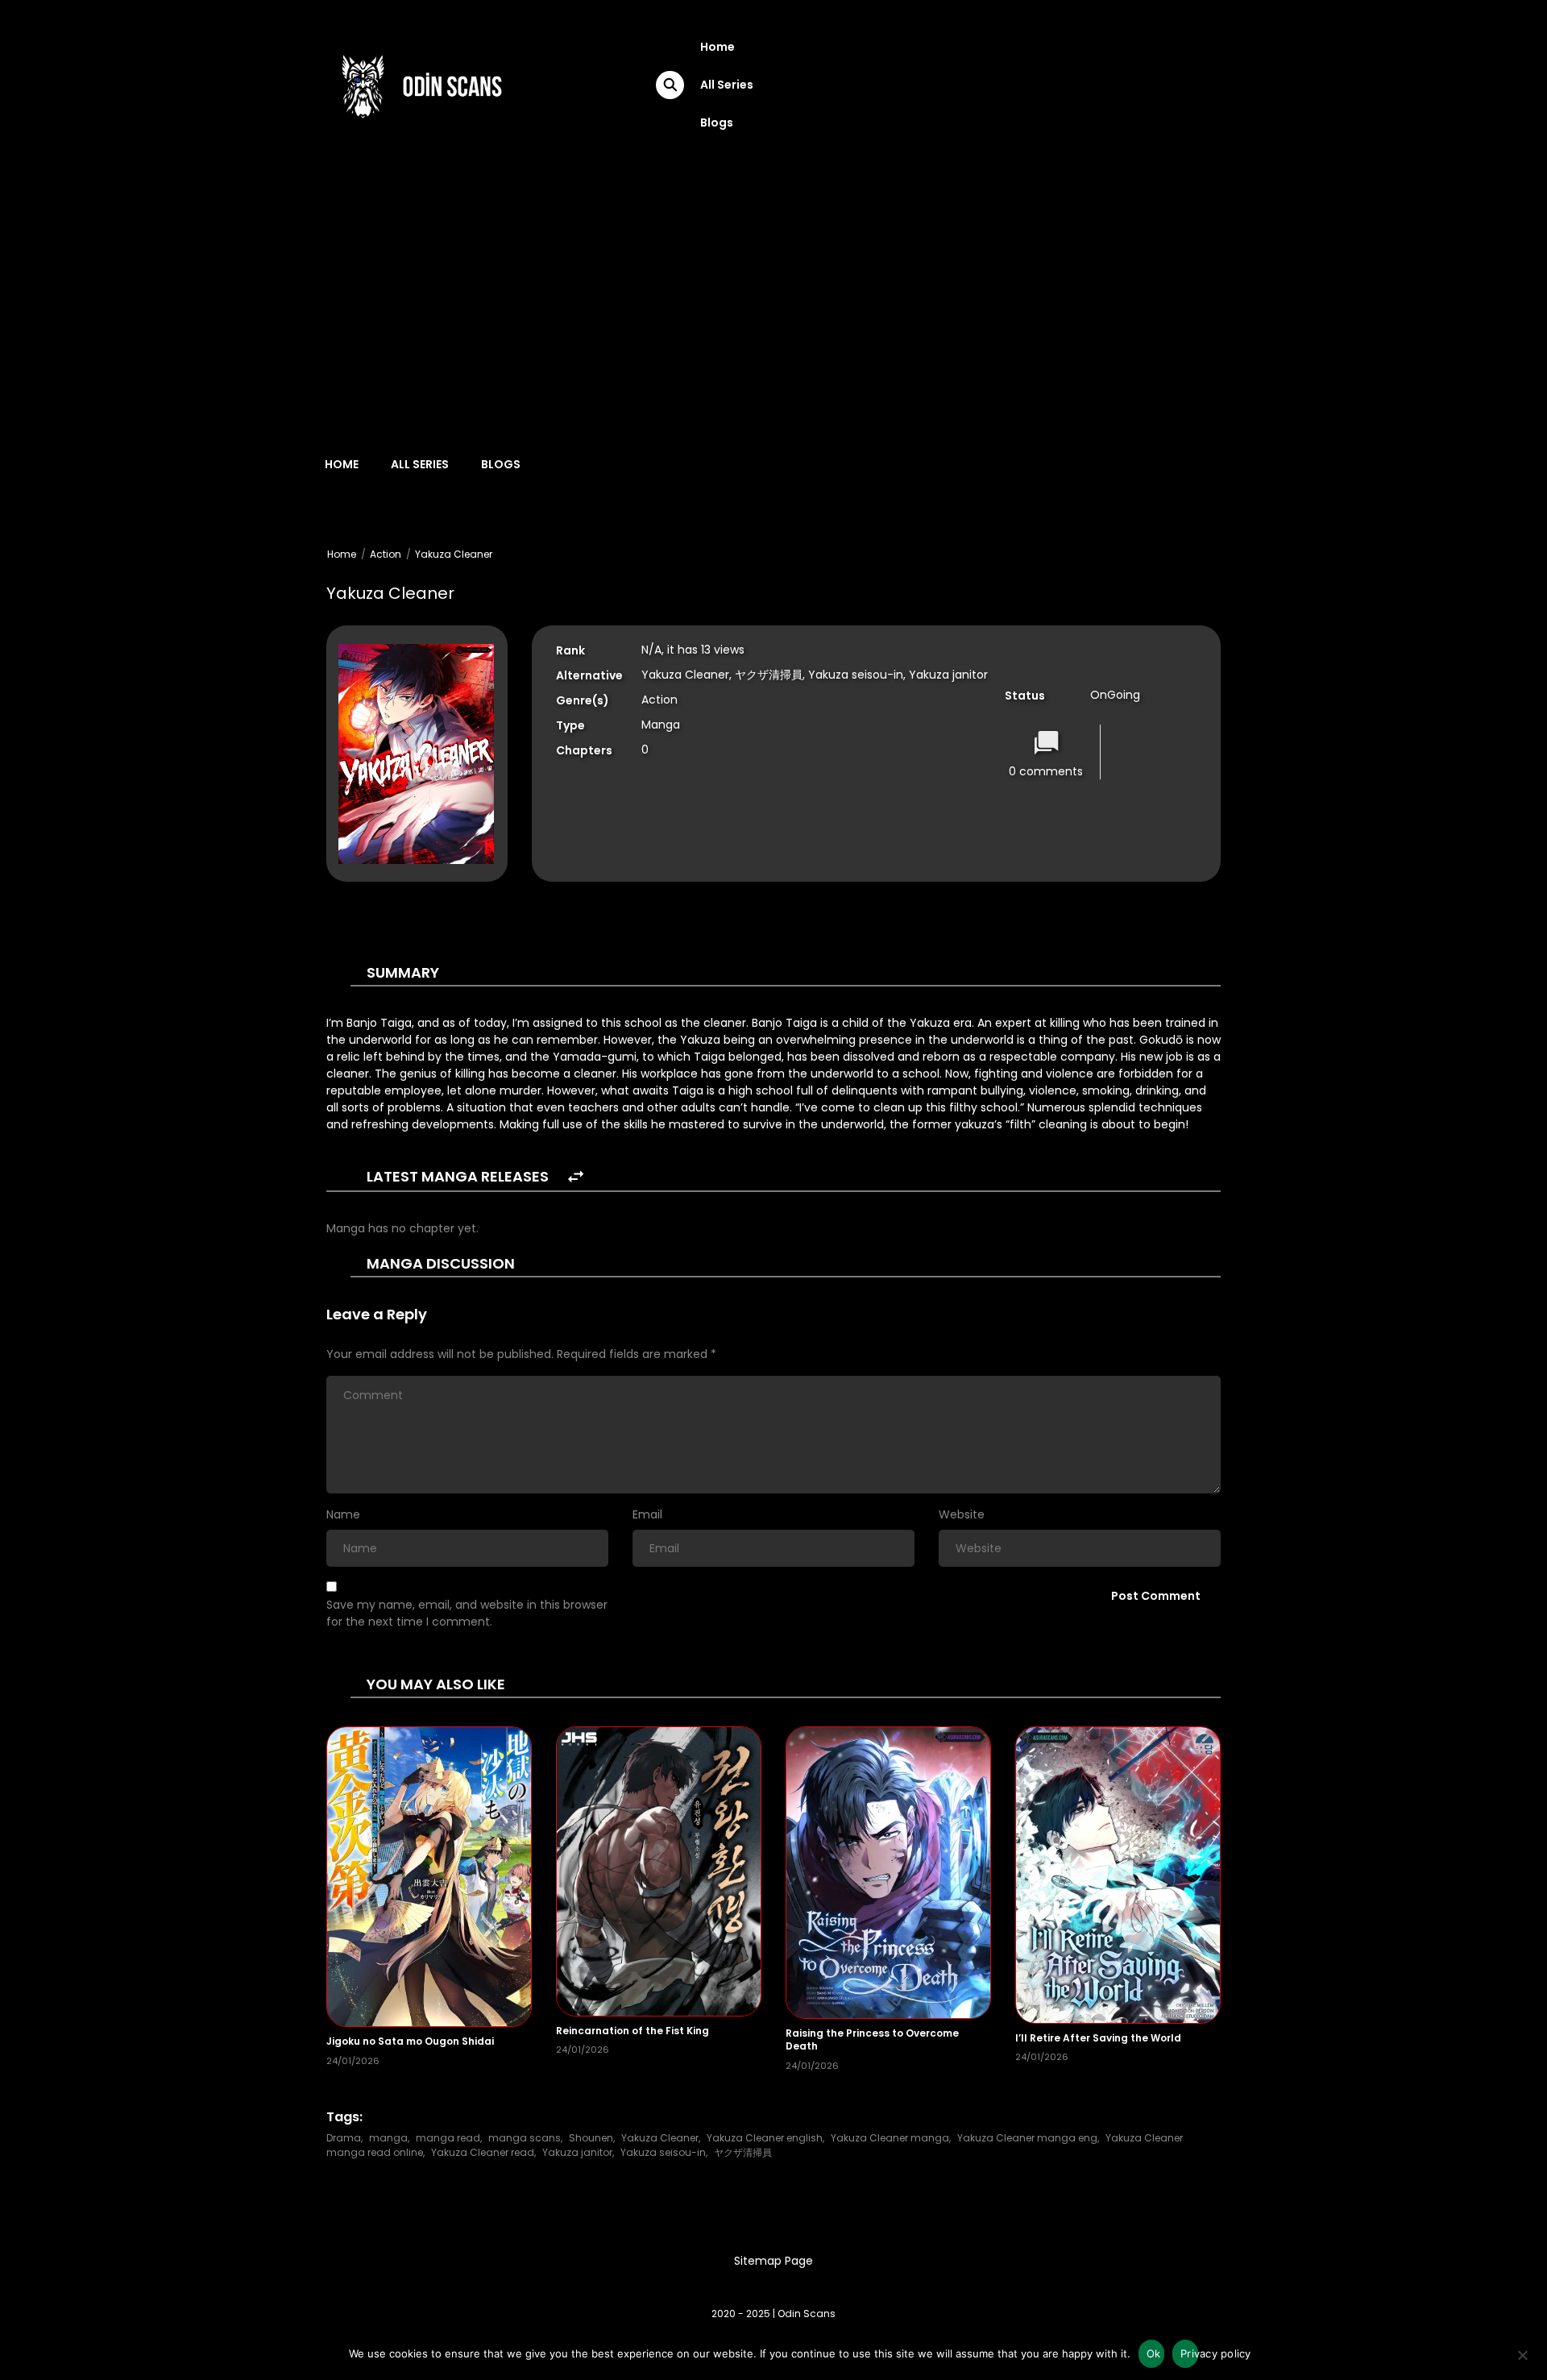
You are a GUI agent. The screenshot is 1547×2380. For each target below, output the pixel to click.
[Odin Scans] (420, 84)
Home (718, 47)
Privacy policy (1189, 2353)
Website (962, 1514)
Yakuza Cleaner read (483, 2152)
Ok (1154, 2353)
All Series (727, 85)
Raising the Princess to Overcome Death (872, 2039)
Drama (344, 2138)
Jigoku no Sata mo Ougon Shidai (410, 2041)
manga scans (525, 2138)
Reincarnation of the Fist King (632, 2031)
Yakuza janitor (577, 2152)
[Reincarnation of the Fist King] (659, 1871)
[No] (1522, 2360)
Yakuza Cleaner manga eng (1027, 2138)
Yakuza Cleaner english (765, 2138)
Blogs (717, 123)
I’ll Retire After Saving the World (1098, 2038)
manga (388, 2138)
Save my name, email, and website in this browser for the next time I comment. (467, 1613)
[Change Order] (576, 1177)
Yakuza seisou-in (663, 2152)
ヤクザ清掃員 (743, 2152)
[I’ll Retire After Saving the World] (1118, 1874)
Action (386, 554)
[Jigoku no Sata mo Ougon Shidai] (429, 1875)
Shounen (591, 2138)
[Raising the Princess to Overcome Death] (888, 1871)
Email (647, 1514)
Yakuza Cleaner (454, 554)
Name (343, 1514)
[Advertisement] (773, 291)
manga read (448, 2138)
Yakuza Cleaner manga (890, 2138)
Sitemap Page (773, 2261)
